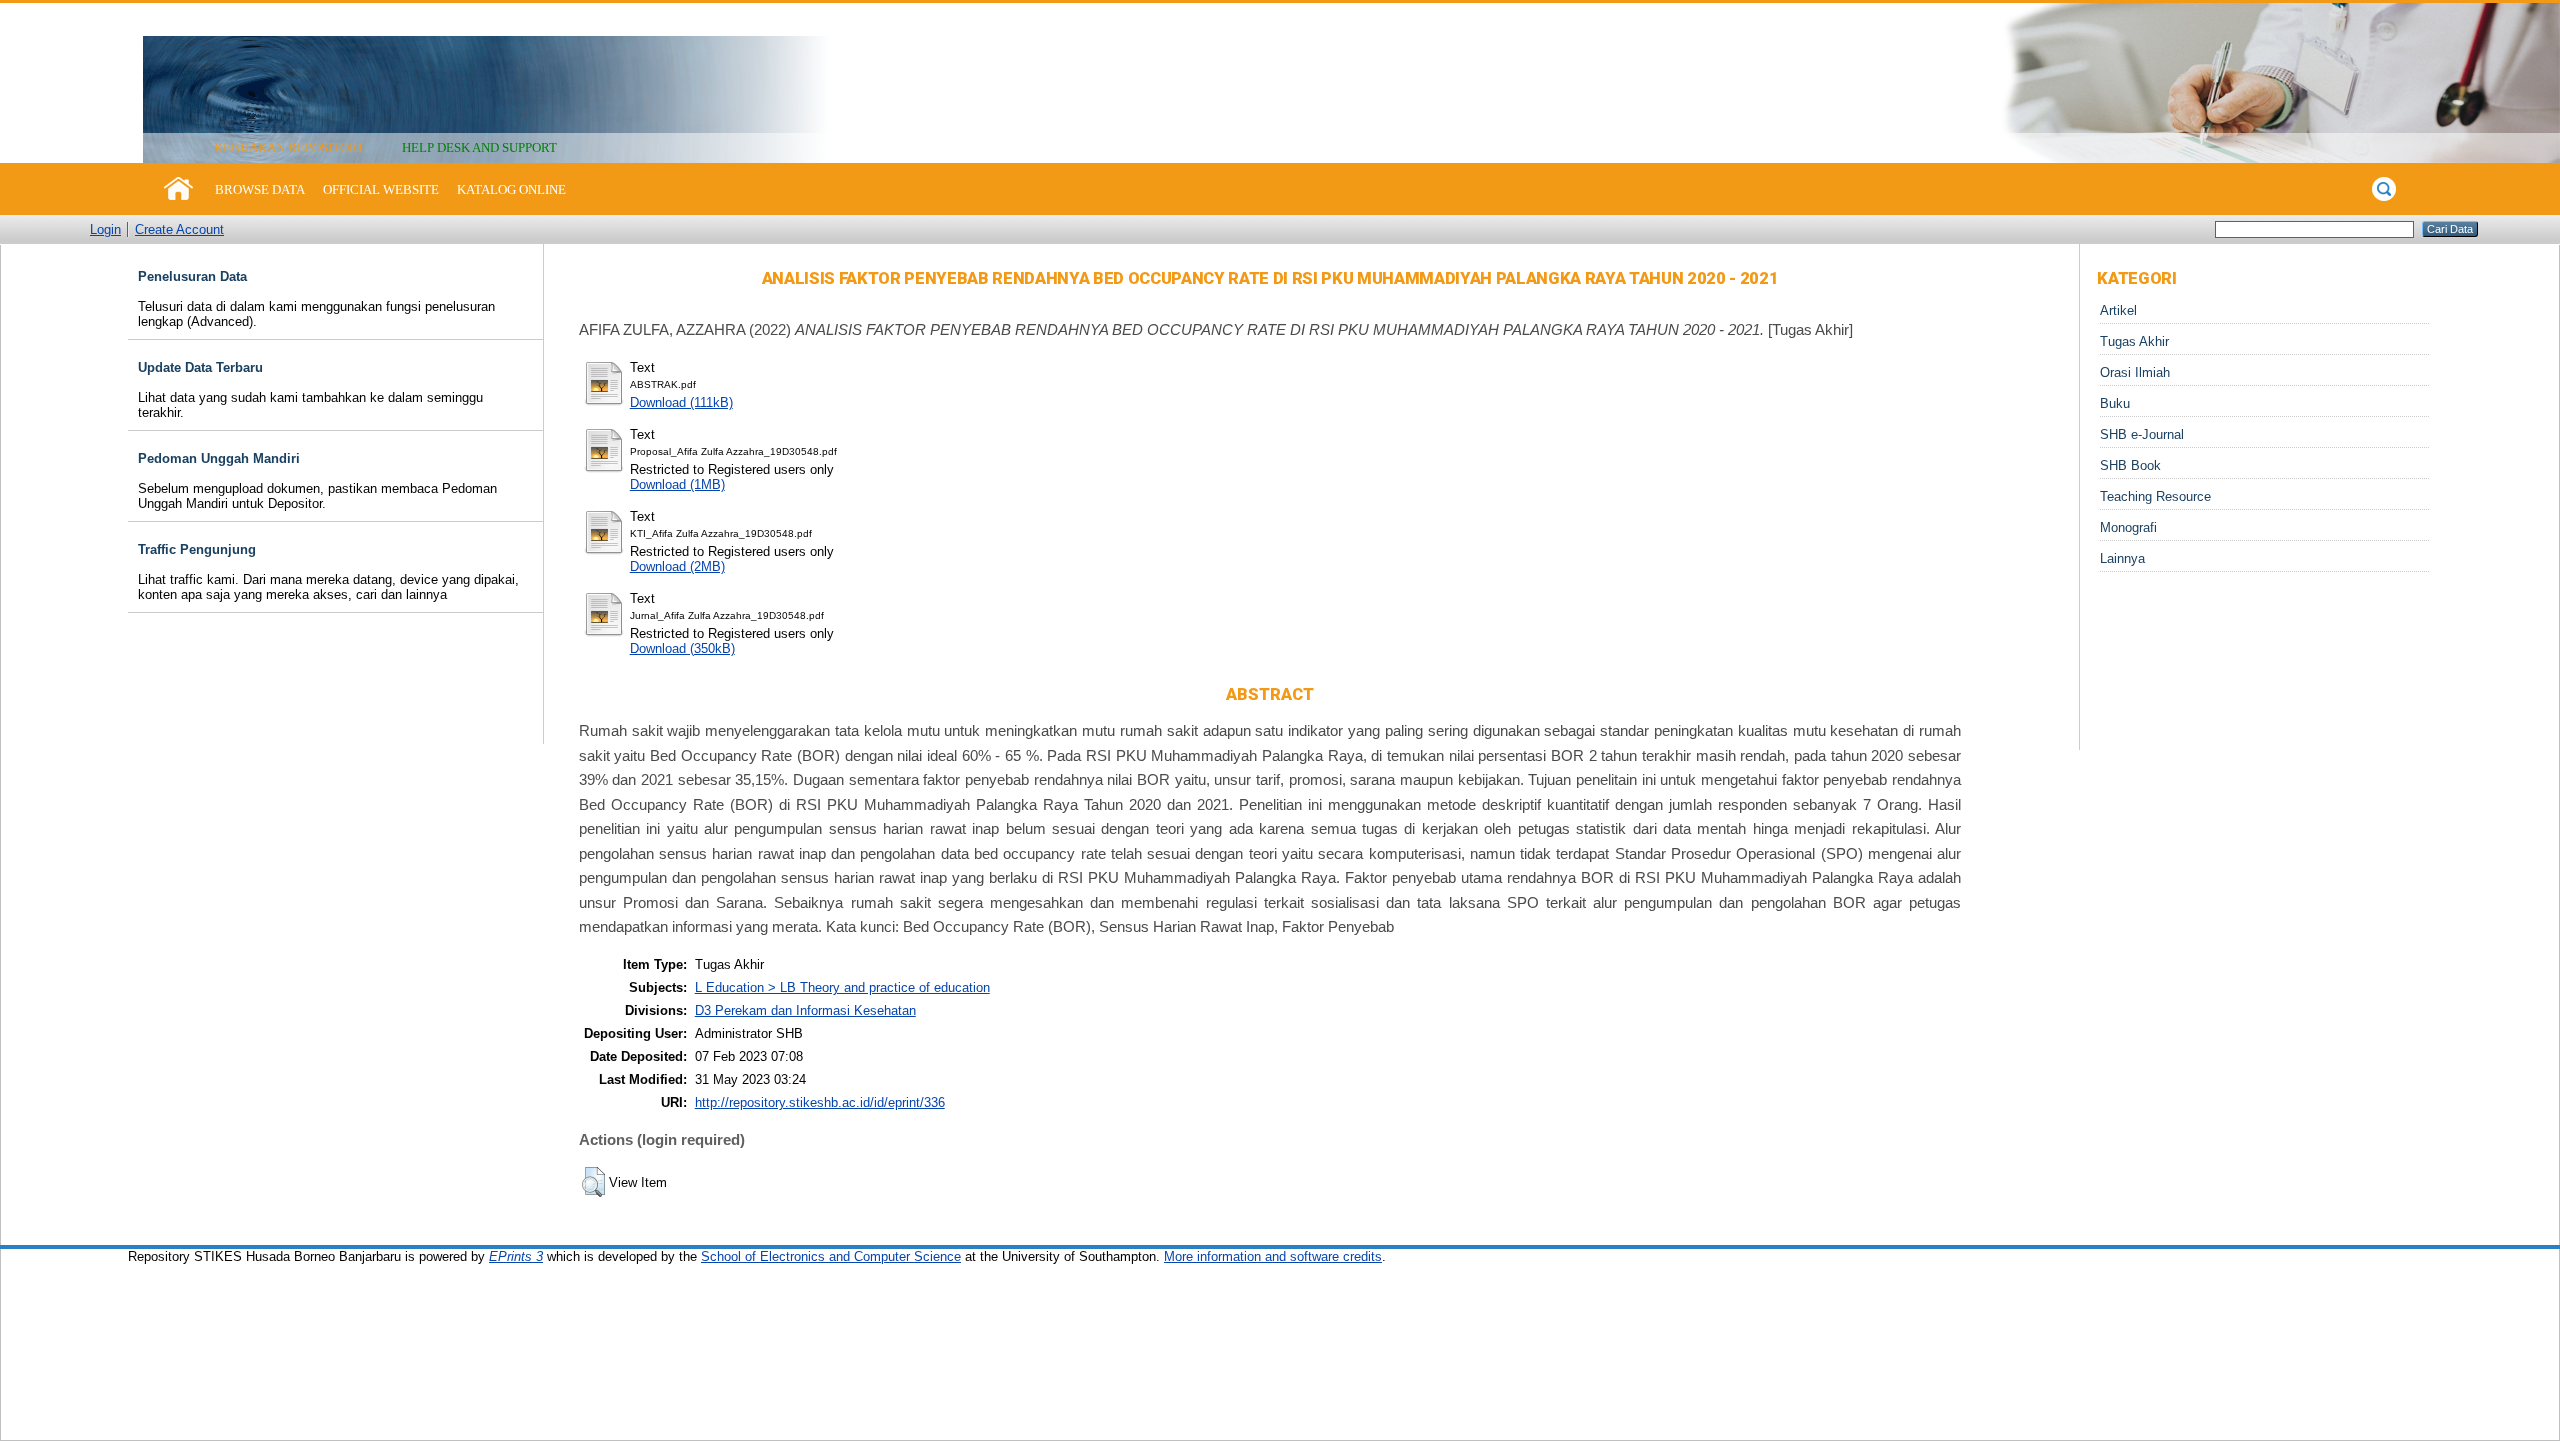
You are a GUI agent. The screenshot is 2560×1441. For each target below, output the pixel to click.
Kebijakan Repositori (288, 147)
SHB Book (2130, 465)
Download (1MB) (677, 484)
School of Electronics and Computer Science (831, 1256)
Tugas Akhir (2134, 341)
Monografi (2128, 527)
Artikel (2118, 310)
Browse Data (260, 189)
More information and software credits (1273, 1256)
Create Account (179, 229)
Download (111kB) (681, 402)
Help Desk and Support (479, 147)
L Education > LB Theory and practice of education (842, 987)
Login (105, 229)
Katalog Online (511, 189)
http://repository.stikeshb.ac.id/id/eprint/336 (820, 1102)
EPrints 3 (516, 1256)
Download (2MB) (677, 566)
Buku (2115, 403)
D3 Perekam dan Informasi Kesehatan (805, 1010)
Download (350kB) (682, 648)
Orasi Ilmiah (2135, 372)
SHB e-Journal (2142, 434)
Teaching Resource (2155, 496)
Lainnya (2122, 558)
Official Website (381, 189)
